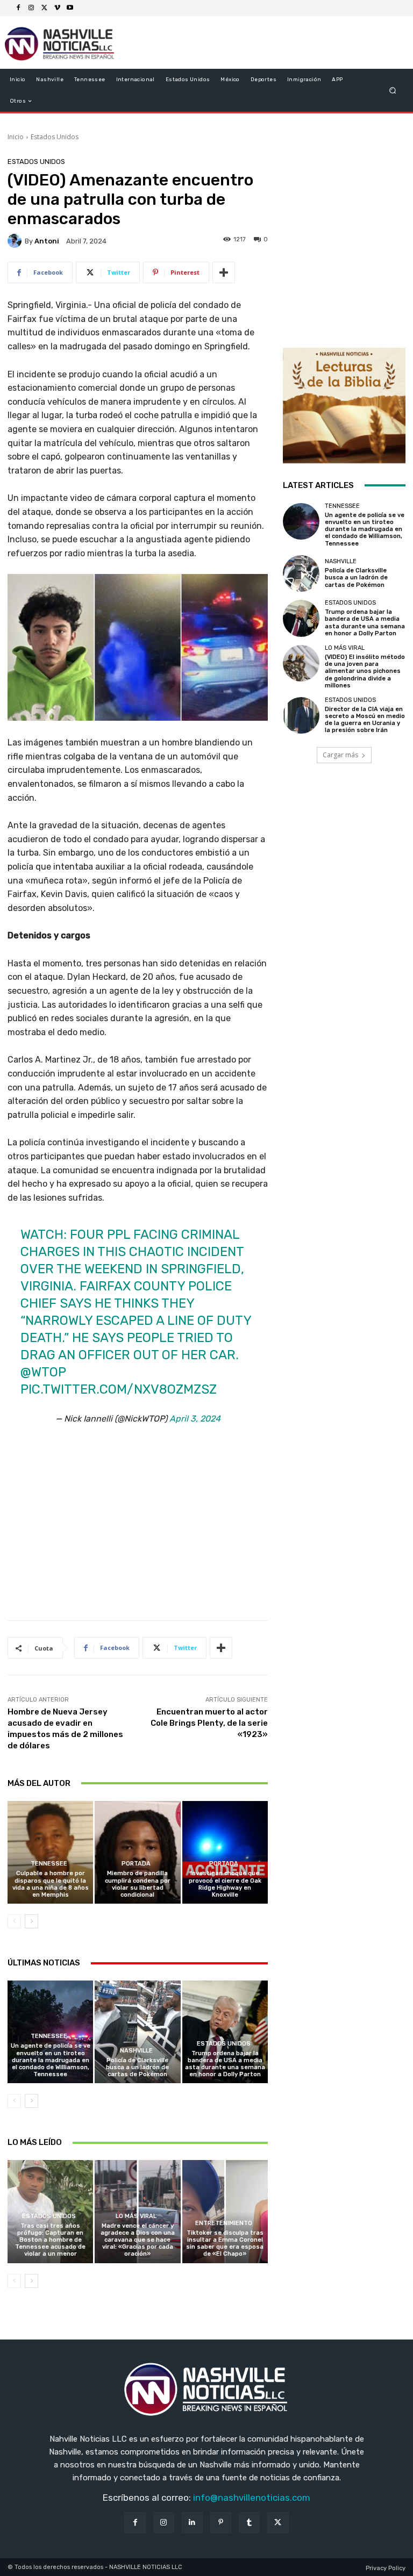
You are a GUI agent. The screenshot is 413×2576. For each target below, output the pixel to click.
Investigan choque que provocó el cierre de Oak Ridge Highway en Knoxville (225, 1884)
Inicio (16, 137)
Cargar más (340, 755)
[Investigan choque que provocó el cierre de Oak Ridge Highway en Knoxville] (225, 1852)
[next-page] (31, 1921)
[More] (224, 272)
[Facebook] (18, 8)
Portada (136, 1864)
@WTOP (43, 1372)
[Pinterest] (221, 2523)
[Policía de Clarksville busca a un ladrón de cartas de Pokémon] (137, 2032)
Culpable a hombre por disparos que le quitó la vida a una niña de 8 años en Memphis (51, 1884)
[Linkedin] (192, 2523)
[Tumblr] (249, 2523)
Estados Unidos (55, 137)
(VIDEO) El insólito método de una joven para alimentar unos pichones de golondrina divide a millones (365, 671)
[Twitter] (44, 8)
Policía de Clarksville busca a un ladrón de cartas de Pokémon (137, 2067)
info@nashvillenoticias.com (252, 2498)
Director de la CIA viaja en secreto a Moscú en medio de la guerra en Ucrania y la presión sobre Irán (365, 720)
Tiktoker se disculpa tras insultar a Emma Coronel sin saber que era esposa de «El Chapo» (225, 2244)
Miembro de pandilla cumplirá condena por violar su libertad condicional (138, 1884)
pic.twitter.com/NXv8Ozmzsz (119, 1389)
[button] (393, 91)
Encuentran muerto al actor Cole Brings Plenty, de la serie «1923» (209, 1723)
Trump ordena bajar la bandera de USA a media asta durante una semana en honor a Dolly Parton (225, 2064)
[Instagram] (31, 8)
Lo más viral (136, 2216)
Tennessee (49, 1864)
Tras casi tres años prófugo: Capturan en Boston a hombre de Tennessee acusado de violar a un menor (50, 2240)
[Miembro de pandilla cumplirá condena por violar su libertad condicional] (137, 1852)
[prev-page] (14, 1921)
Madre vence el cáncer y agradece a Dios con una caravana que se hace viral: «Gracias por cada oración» (138, 2240)
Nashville (136, 2051)
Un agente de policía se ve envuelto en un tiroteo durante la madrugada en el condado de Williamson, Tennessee (51, 2060)
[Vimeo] (57, 8)
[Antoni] (16, 241)
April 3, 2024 (195, 1419)
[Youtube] (70, 8)
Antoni (47, 241)
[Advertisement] (138, 1530)
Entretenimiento (224, 2223)
